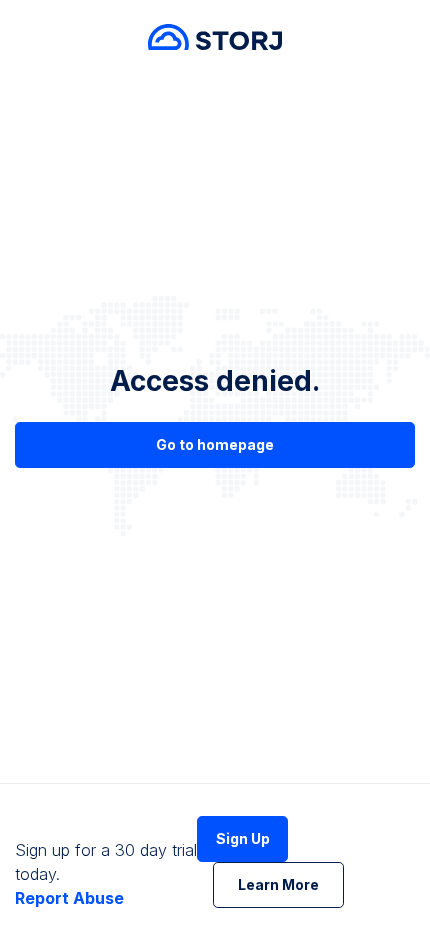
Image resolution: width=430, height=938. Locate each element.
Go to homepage (215, 444)
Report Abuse (69, 898)
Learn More (278, 884)
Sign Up (243, 838)
